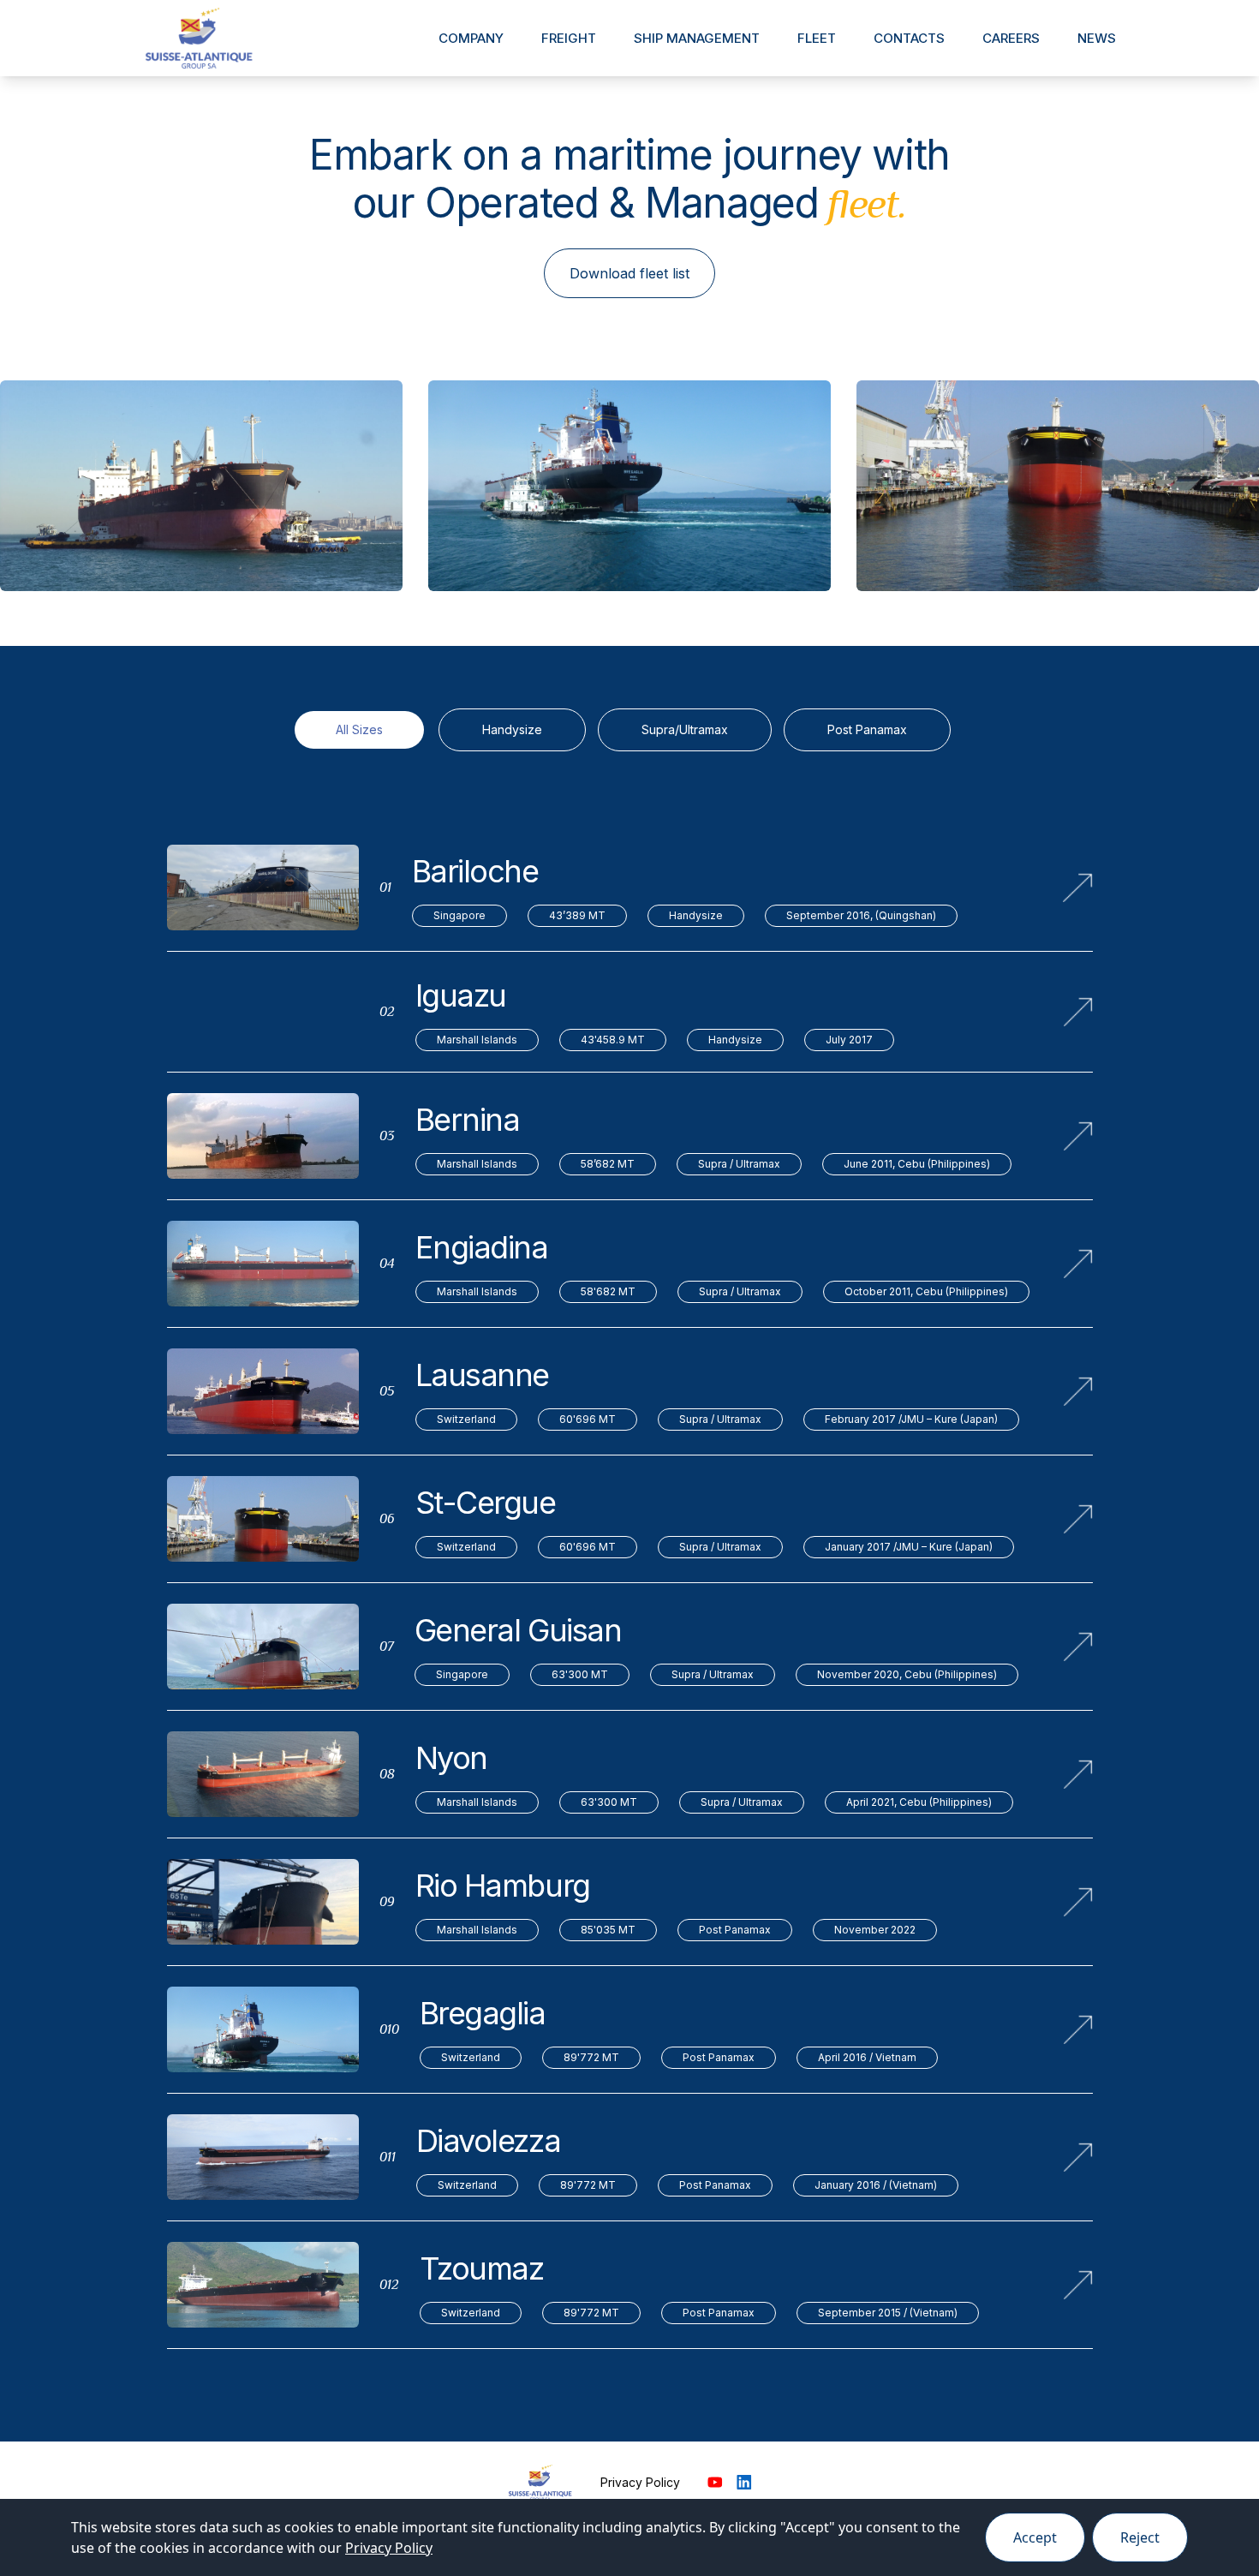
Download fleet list (629, 273)
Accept (1035, 2537)
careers (1011, 38)
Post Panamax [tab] (867, 729)
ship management (697, 38)
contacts (909, 38)
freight (569, 38)
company (471, 38)
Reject (1140, 2537)
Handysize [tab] (512, 729)
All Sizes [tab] (359, 729)
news (1097, 38)
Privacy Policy (640, 2482)
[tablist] (630, 735)
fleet (817, 38)
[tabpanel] (630, 1595)
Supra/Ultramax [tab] (685, 729)
